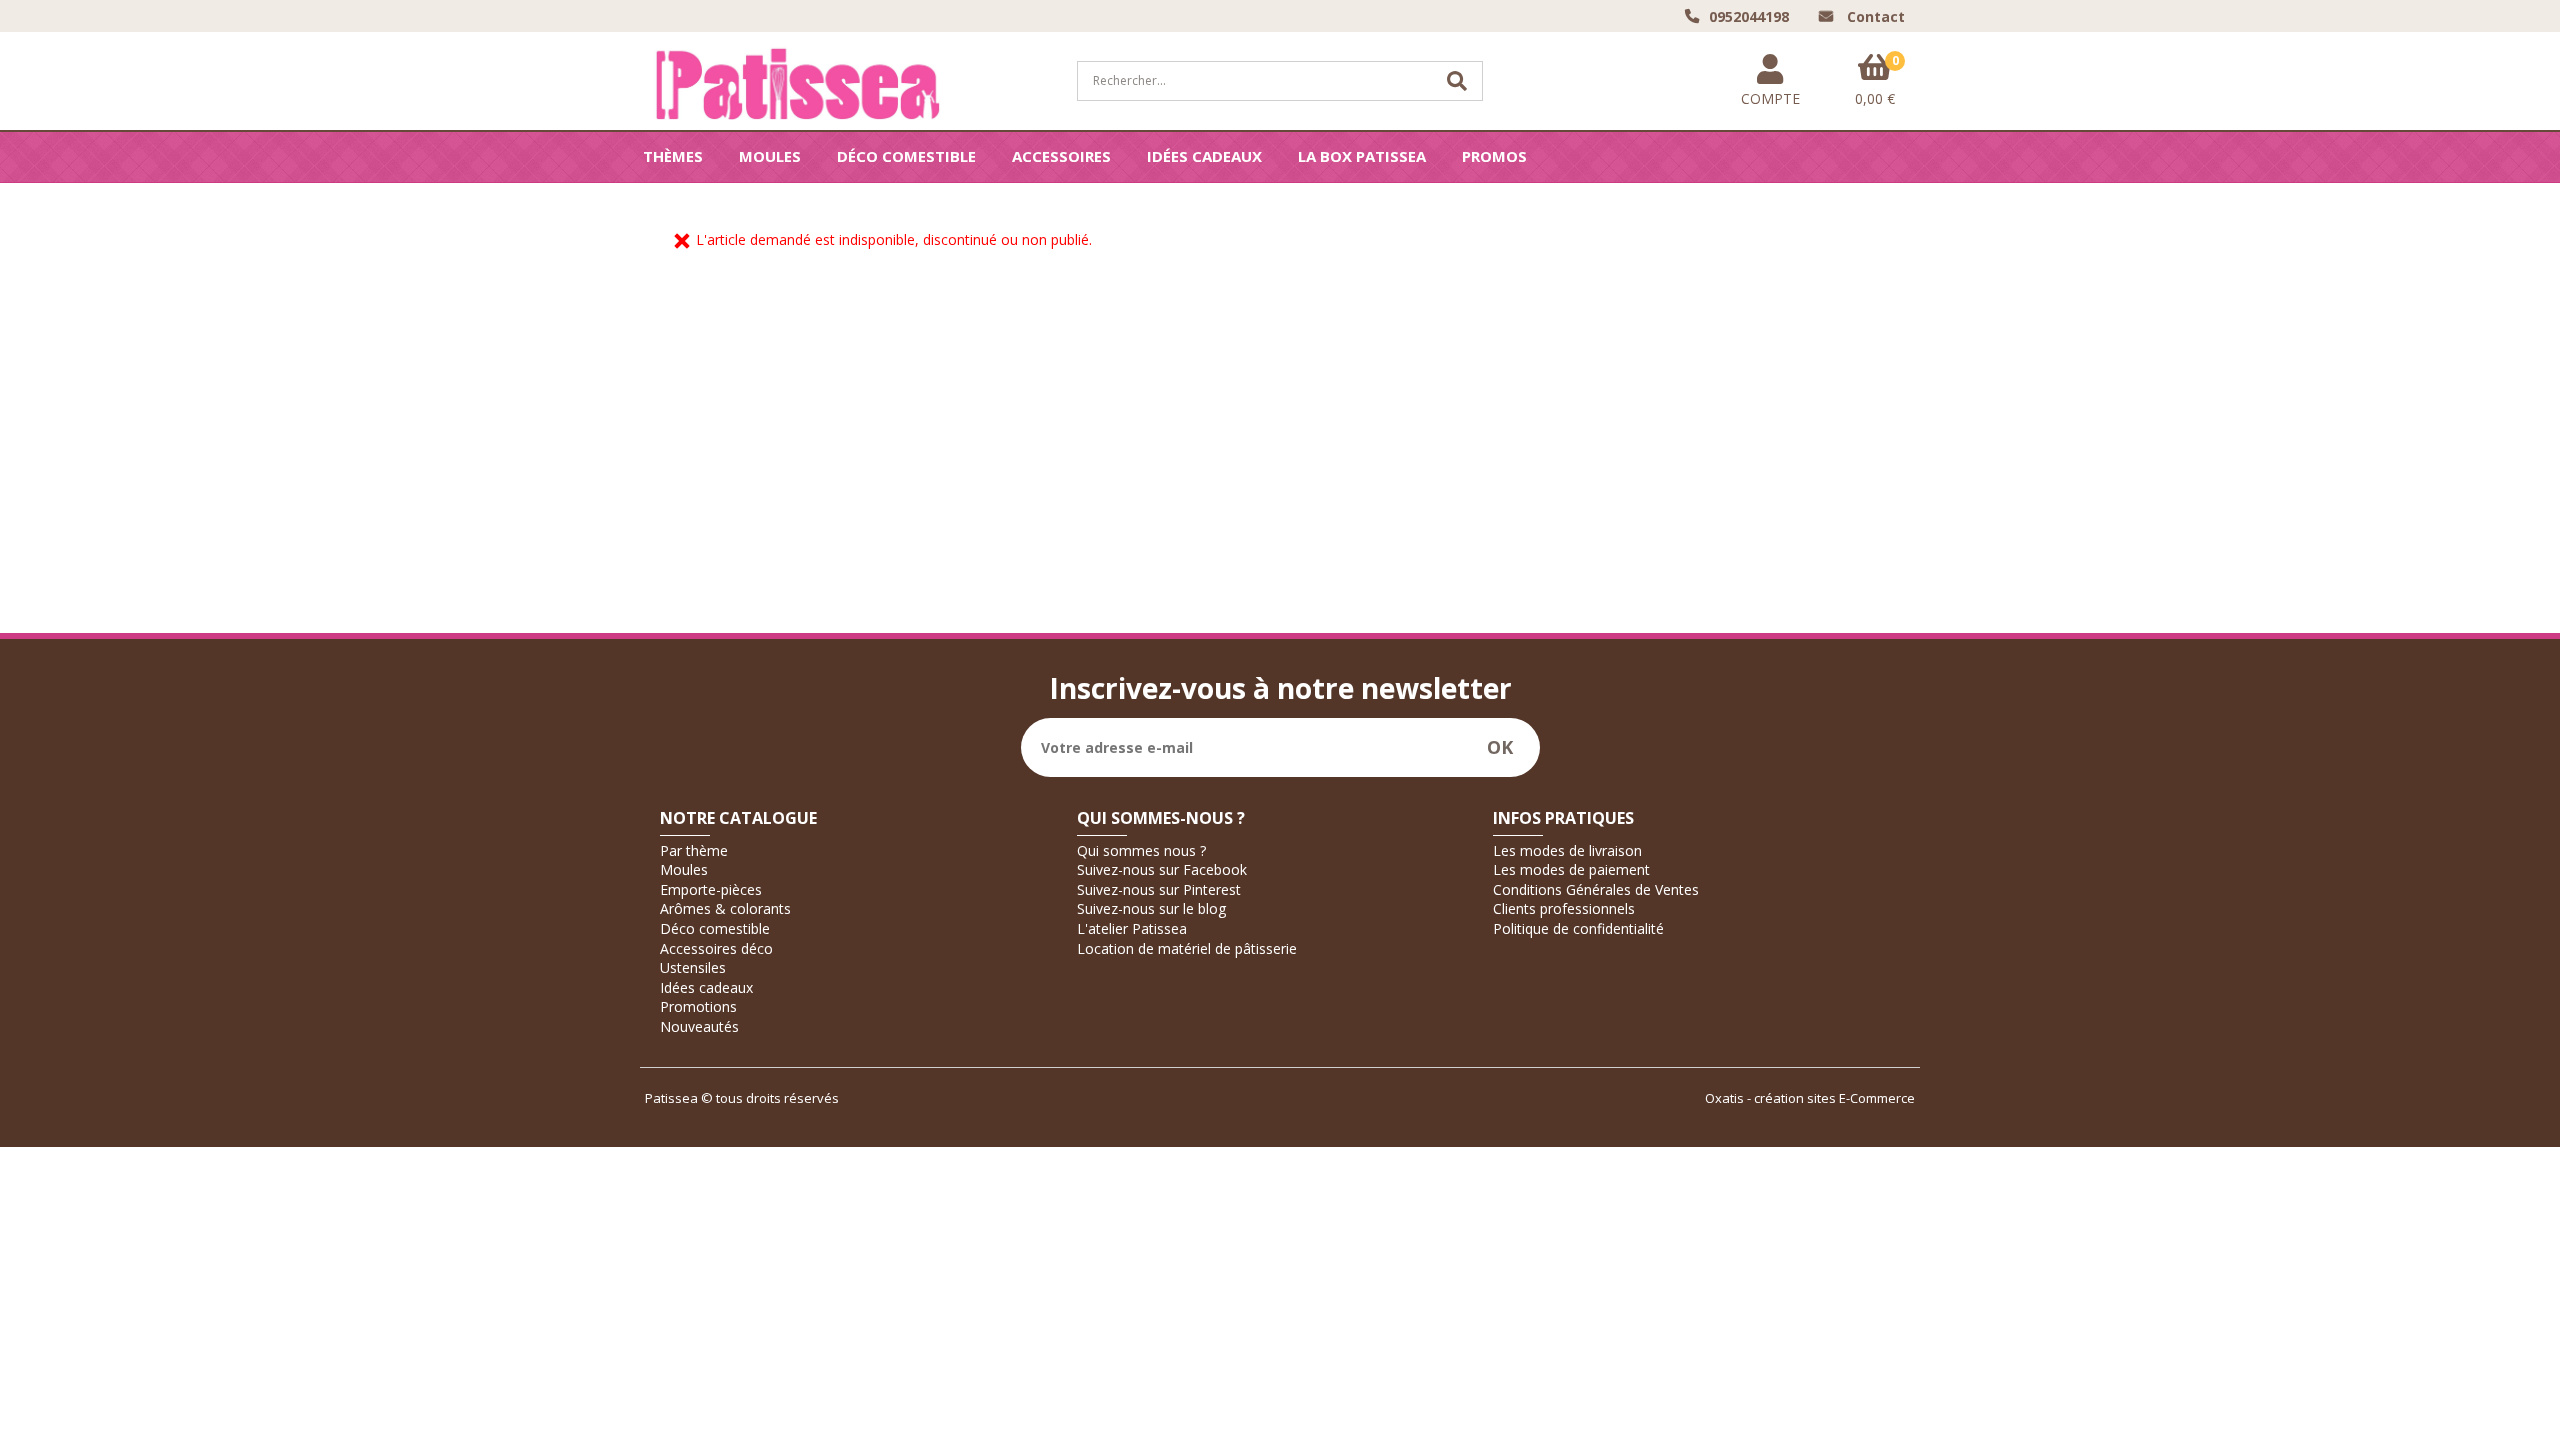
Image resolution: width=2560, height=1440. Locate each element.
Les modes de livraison (1567, 850)
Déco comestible (906, 156)
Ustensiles (693, 967)
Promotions (698, 1006)
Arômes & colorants (725, 908)
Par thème (694, 850)
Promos (1494, 156)
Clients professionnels (1564, 908)
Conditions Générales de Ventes (1596, 889)
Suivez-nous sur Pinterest (1159, 889)
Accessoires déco (716, 948)
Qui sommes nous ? (1141, 850)
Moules (770, 156)
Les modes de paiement (1571, 869)
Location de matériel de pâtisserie (1187, 948)
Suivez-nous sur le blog (1151, 908)
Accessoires (1061, 156)
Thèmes (673, 156)
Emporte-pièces (711, 889)
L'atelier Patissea (1132, 928)
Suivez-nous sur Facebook (1162, 869)
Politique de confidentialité (1578, 928)
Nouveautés (699, 1026)
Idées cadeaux (1204, 156)
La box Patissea (1362, 156)
